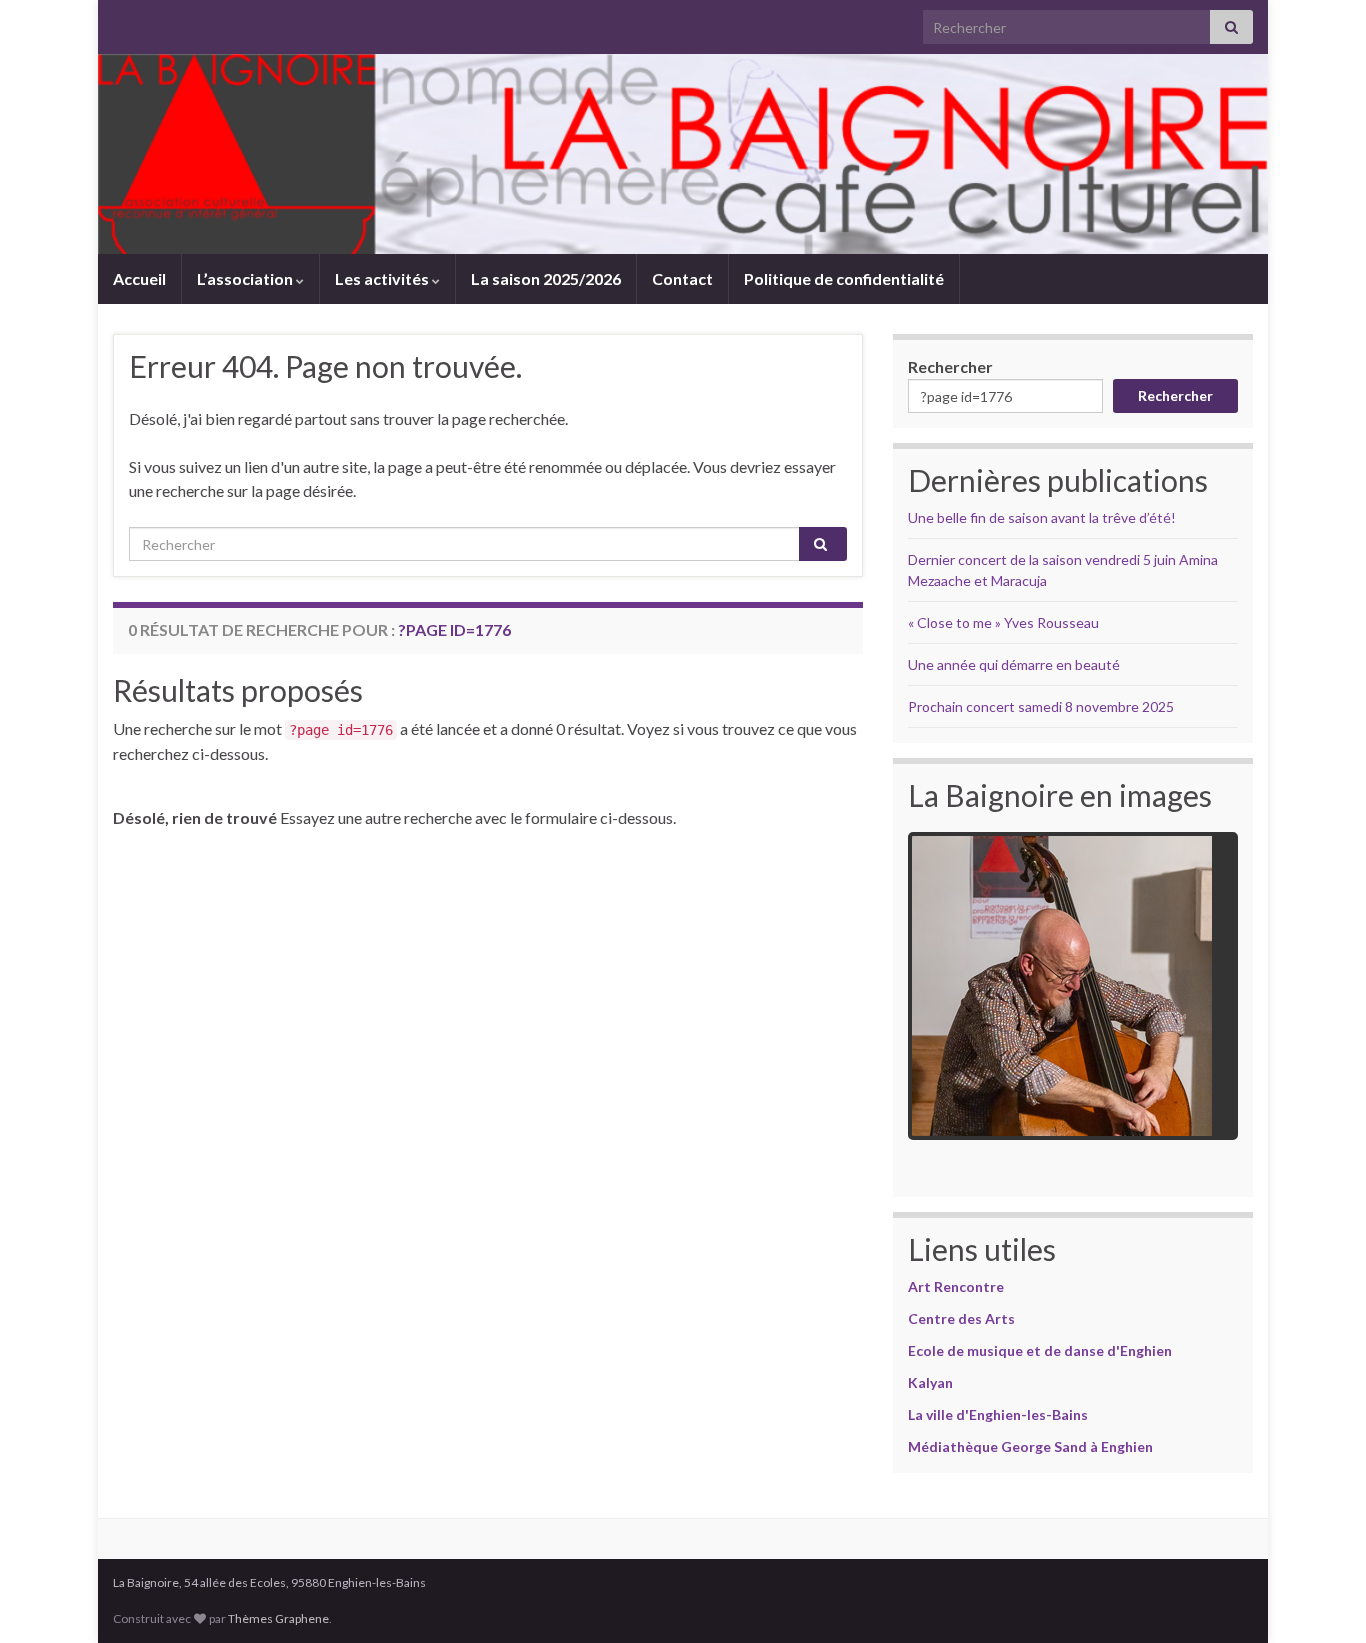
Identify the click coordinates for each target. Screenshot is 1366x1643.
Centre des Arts (961, 1318)
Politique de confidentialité (844, 278)
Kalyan (930, 1382)
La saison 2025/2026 (546, 278)
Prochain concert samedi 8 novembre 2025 (1041, 706)
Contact (682, 278)
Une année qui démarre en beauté (1014, 664)
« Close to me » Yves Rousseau (1003, 622)
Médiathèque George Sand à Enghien (1030, 1446)
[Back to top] (1321, 1598)
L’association (246, 278)
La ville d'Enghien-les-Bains (998, 1414)
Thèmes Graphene (278, 1618)
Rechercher (950, 366)
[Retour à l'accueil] (683, 154)
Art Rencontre (956, 1286)
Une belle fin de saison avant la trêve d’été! (1042, 517)
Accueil (139, 278)
